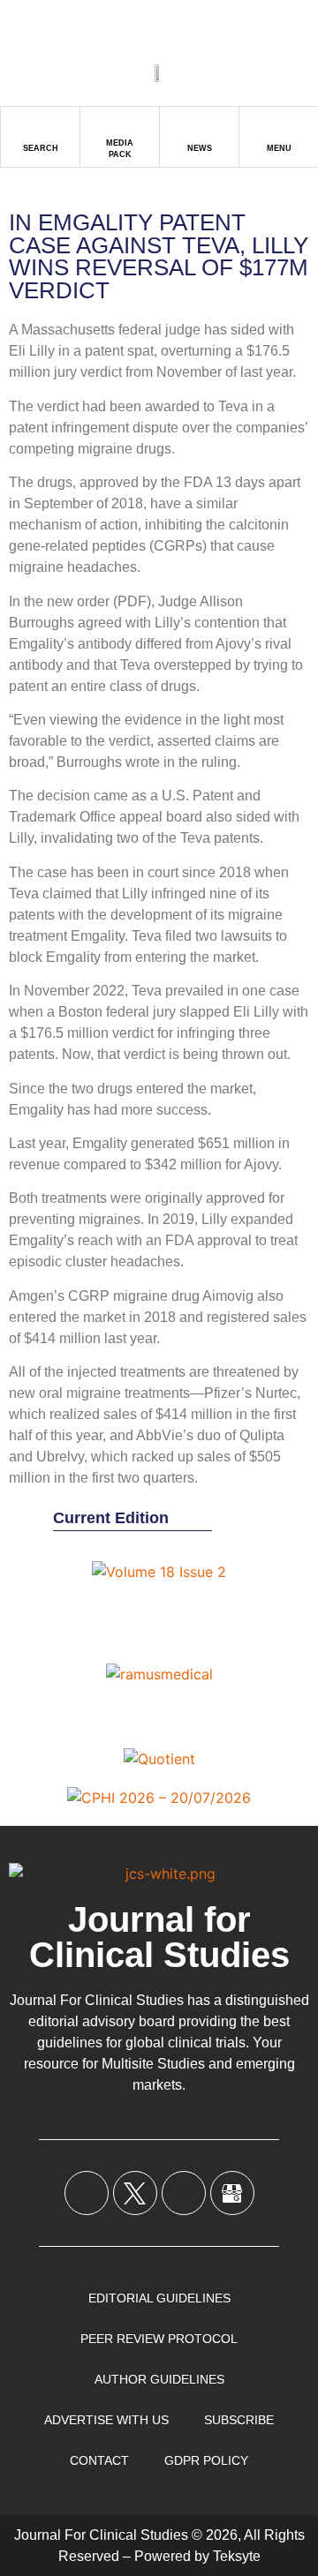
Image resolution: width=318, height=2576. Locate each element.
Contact (99, 2460)
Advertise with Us (106, 2420)
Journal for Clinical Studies (159, 1937)
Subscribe (239, 2420)
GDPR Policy (206, 2460)
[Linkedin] (184, 2193)
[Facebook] (87, 2193)
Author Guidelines (159, 2379)
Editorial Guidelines (159, 2298)
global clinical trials (185, 2043)
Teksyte (237, 2556)
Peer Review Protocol (159, 2339)
